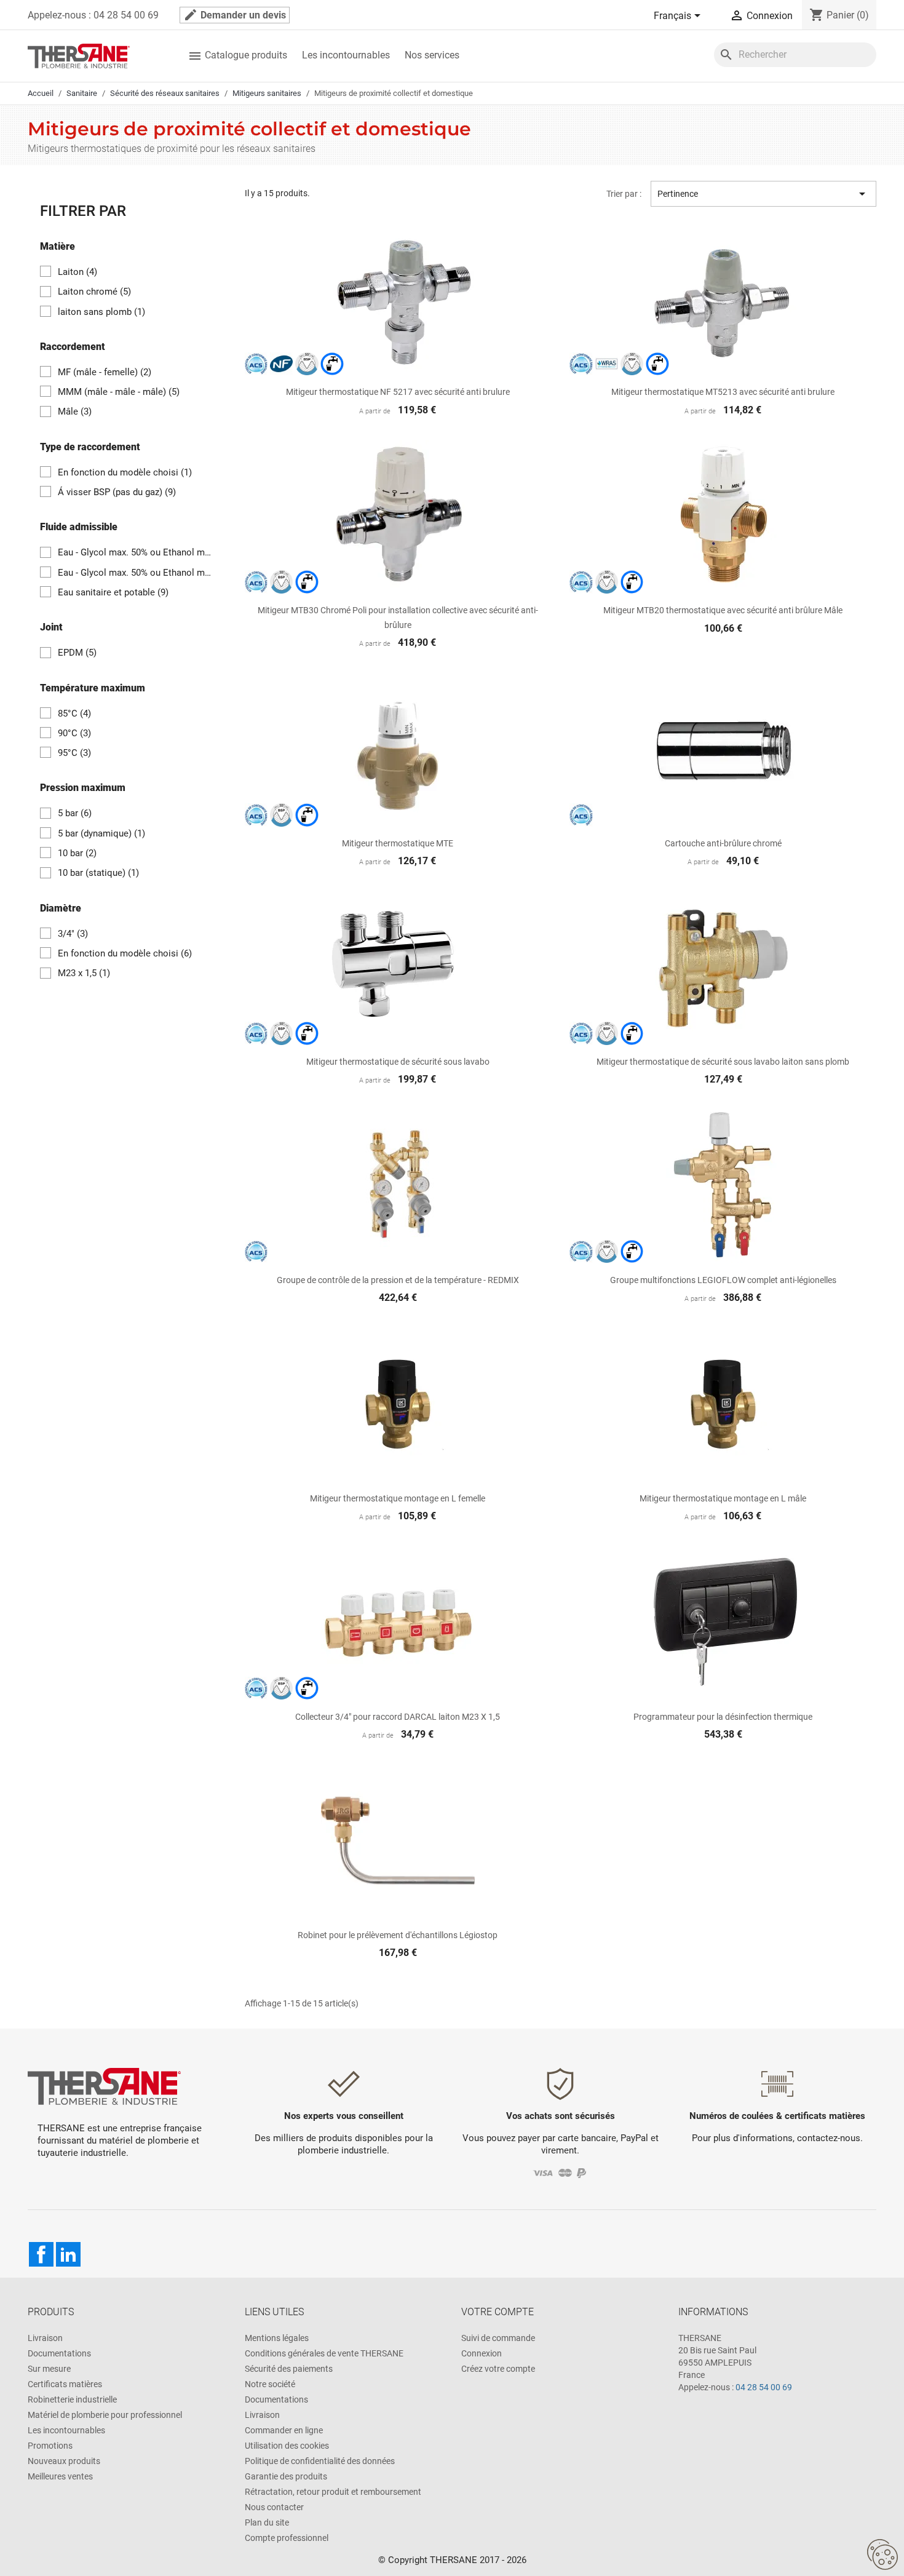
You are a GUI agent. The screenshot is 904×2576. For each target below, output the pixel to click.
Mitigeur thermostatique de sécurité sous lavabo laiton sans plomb (723, 1062)
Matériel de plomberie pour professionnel (105, 2415)
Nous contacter (274, 2507)
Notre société (270, 2384)
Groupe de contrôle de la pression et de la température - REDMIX (398, 1280)
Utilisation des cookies (287, 2446)
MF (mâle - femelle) (105, 372)
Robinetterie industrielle (72, 2399)
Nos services (432, 55)
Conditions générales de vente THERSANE (324, 2353)
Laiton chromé (94, 292)
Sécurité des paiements (289, 2369)
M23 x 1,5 (84, 973)
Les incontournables (346, 55)
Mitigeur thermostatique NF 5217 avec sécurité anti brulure (398, 392)
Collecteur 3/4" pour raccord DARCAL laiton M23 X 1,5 (398, 1717)
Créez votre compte (498, 2369)
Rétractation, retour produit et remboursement (333, 2492)
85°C (74, 714)
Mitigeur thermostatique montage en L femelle (398, 1498)
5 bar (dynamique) (101, 833)
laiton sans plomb (101, 312)
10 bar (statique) (98, 873)
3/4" (73, 934)
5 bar (75, 813)
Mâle (75, 411)
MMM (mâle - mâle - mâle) (119, 392)
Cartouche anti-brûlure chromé (723, 843)
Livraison (45, 2338)
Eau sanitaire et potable (113, 592)
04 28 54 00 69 (764, 2387)
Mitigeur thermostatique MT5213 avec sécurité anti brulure (723, 392)
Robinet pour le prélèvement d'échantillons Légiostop (398, 1935)
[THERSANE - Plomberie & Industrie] (79, 55)
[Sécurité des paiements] (561, 2172)
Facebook (41, 2254)
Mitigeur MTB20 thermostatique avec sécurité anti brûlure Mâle (723, 610)
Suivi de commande (498, 2338)
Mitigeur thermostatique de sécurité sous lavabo (398, 1062)
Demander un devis (235, 15)
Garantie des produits (286, 2476)
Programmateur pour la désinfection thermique (723, 1717)
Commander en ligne (284, 2430)
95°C (74, 753)
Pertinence (763, 194)
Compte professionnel (287, 2538)
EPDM (77, 653)
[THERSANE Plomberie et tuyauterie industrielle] (104, 2086)
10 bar (77, 853)
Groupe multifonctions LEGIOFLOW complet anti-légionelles (723, 1280)
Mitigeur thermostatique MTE (398, 843)
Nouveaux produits (64, 2461)
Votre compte (498, 2312)
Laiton (77, 272)
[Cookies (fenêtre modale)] (882, 2555)
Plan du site (267, 2522)
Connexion (482, 2353)
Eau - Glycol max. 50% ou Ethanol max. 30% (136, 552)
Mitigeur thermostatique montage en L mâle (723, 1498)
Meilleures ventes (60, 2476)
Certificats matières (65, 2384)
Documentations (59, 2353)
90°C (74, 733)
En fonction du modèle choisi (125, 472)
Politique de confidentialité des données (320, 2461)
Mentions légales (277, 2338)
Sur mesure (49, 2369)
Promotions (50, 2446)
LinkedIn (68, 2254)
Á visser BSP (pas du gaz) (117, 492)
